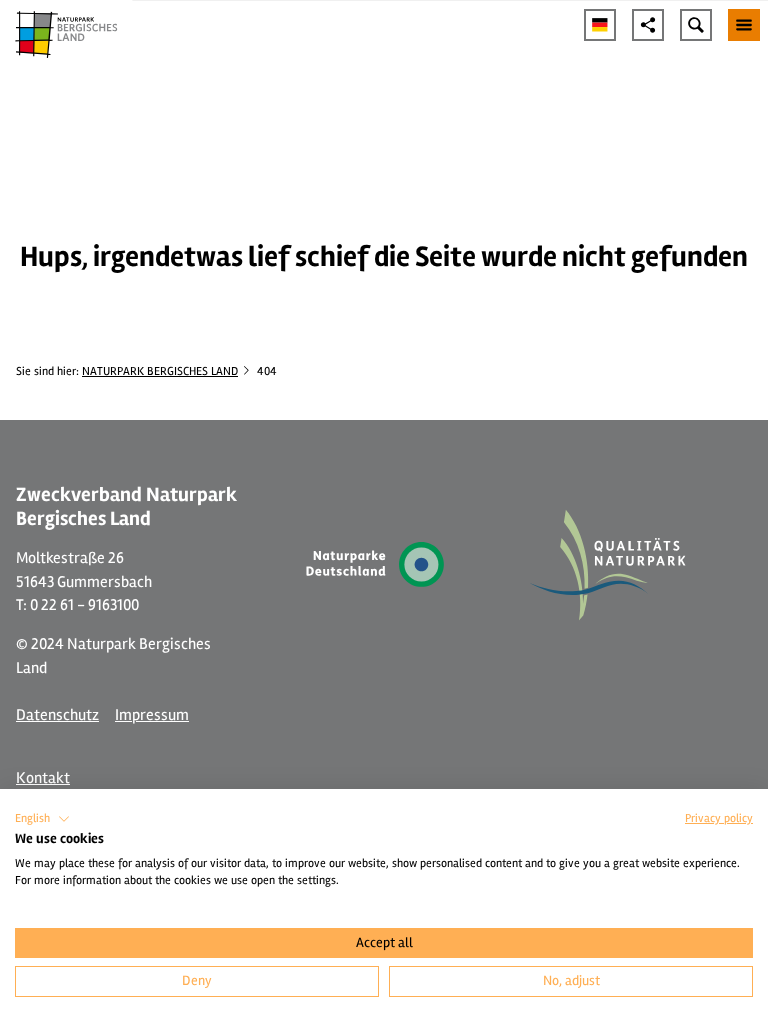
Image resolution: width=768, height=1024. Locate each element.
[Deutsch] (600, 25)
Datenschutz (57, 715)
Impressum (152, 715)
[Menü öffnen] (744, 25)
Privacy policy (719, 818)
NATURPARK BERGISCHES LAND (160, 371)
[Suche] (696, 25)
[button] (42, 819)
